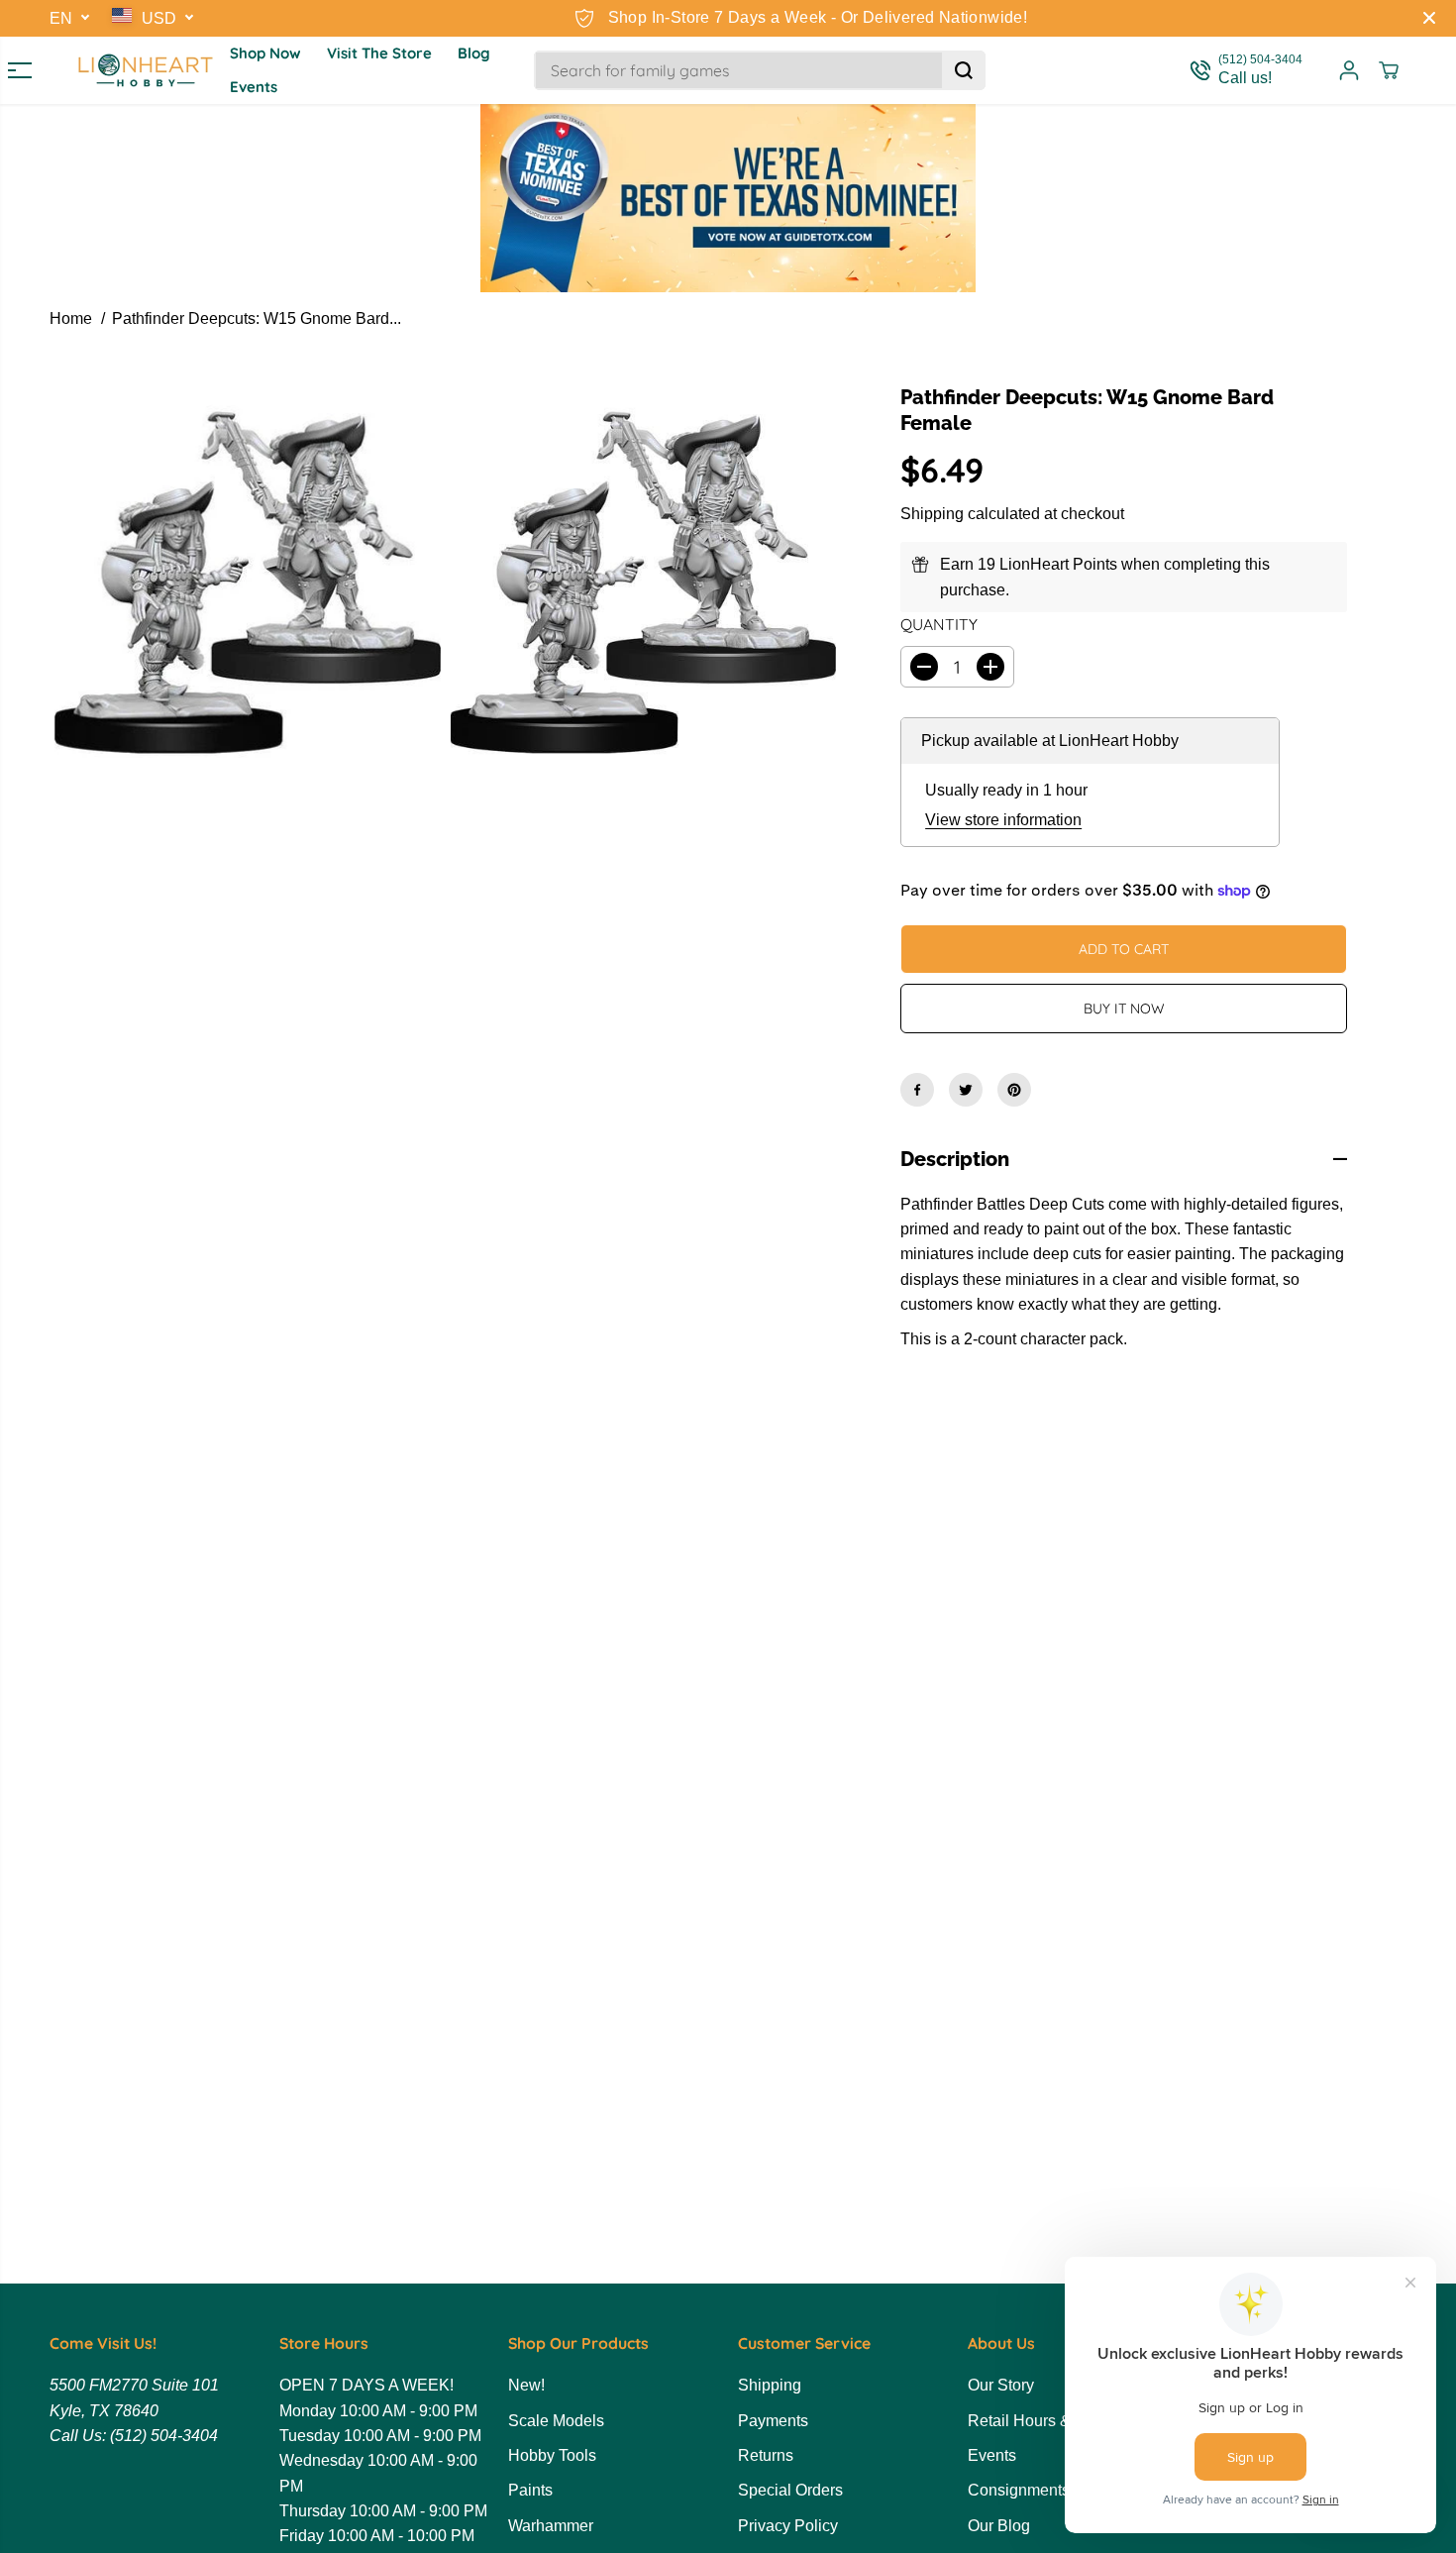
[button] (12, 70)
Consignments (1019, 2490)
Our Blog (999, 2526)
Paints (530, 2490)
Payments (773, 2421)
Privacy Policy (788, 2526)
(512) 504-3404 (164, 2436)
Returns (766, 2455)
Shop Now (265, 53)
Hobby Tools (552, 2455)
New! (526, 2385)
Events (254, 87)
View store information (1003, 820)
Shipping (932, 514)
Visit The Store (379, 53)
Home (71, 319)
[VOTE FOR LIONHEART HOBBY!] (728, 198)
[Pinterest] (1014, 1090)
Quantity (939, 624)
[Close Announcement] (1429, 18)
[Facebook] (917, 1090)
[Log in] (1349, 70)
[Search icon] (964, 70)
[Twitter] (966, 1090)
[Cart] (1389, 70)
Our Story (1001, 2385)
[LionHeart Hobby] (146, 70)
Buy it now (1124, 1009)
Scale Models (556, 2421)
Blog (474, 53)
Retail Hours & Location (1051, 2421)
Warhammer (551, 2526)
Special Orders (790, 2490)
